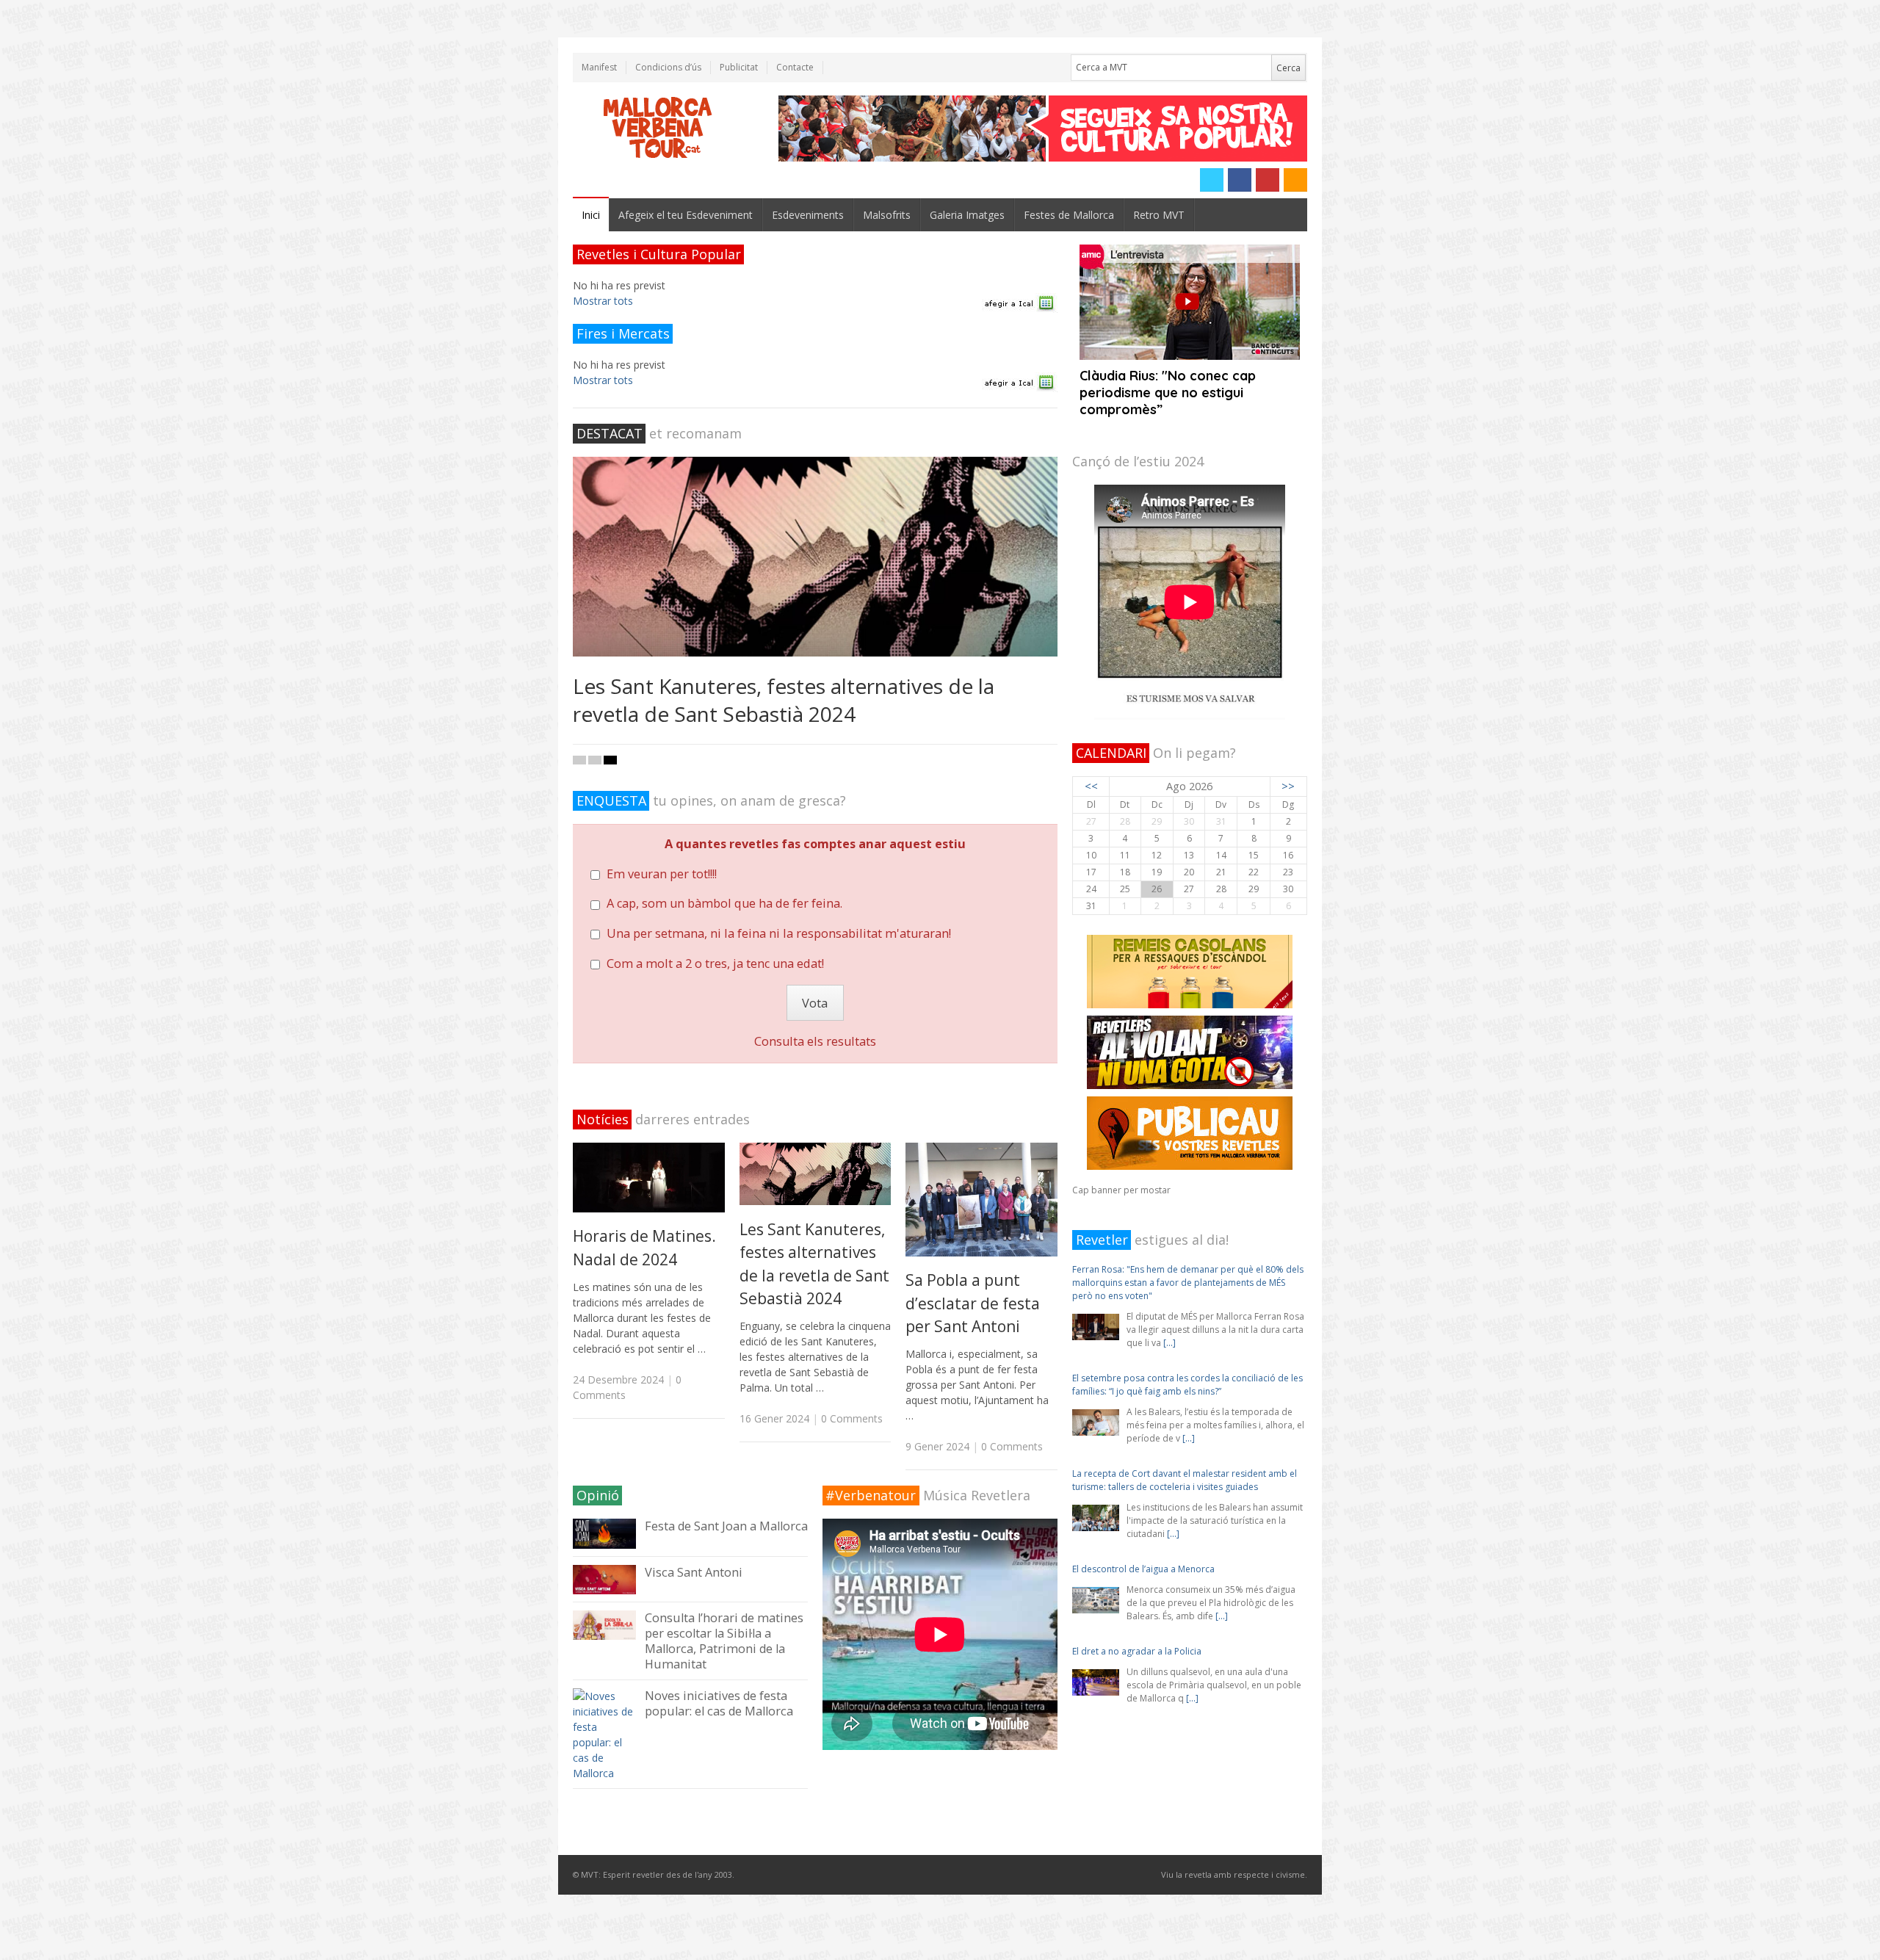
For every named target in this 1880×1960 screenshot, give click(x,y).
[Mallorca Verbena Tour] (658, 129)
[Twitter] (1212, 180)
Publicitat (739, 67)
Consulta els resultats (815, 1041)
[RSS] (1295, 180)
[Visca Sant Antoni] (604, 1580)
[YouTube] (1268, 180)
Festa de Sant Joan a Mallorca (726, 1526)
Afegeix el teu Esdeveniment (686, 215)
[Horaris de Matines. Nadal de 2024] (649, 1178)
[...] (1189, 1330)
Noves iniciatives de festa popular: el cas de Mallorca (719, 1703)
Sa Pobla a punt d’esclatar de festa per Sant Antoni (973, 1303)
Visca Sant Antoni (694, 1572)
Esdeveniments (808, 215)
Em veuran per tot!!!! (662, 874)
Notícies (603, 1119)
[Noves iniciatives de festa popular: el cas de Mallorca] (604, 1735)
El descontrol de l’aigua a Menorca (1143, 1460)
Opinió (598, 1495)
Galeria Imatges (967, 215)
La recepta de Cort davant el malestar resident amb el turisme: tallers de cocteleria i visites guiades (1185, 1371)
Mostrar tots (603, 301)
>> (1288, 786)
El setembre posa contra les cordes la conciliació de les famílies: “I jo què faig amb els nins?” (1187, 1276)
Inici (591, 215)
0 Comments (852, 1418)
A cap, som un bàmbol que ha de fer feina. (724, 903)
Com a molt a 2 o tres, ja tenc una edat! (715, 963)
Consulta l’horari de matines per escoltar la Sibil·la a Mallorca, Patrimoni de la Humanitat (724, 1641)
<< (1091, 786)
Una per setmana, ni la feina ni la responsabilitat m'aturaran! (779, 933)
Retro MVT (1159, 215)
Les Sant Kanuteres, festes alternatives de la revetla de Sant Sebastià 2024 (784, 700)
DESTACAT (610, 433)
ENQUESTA (611, 800)
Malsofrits (887, 215)
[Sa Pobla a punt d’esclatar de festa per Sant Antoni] (981, 1200)
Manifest (599, 67)
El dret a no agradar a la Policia (1137, 1543)
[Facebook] (1240, 180)
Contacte (795, 67)
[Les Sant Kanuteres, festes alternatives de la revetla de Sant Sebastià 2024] (815, 557)
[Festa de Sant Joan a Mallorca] (604, 1533)
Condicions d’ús (668, 67)
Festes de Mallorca (1069, 215)
